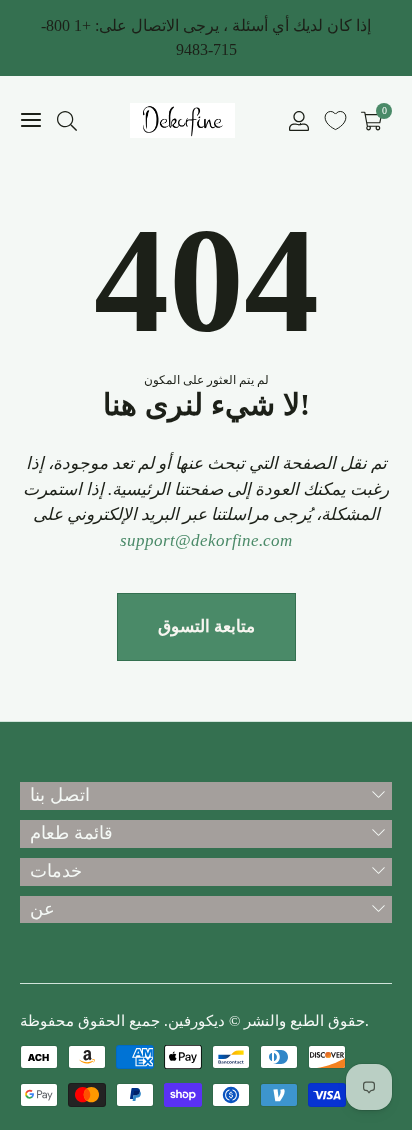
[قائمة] (31, 121)
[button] (67, 121)
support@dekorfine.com (206, 540)
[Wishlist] (335, 120)
